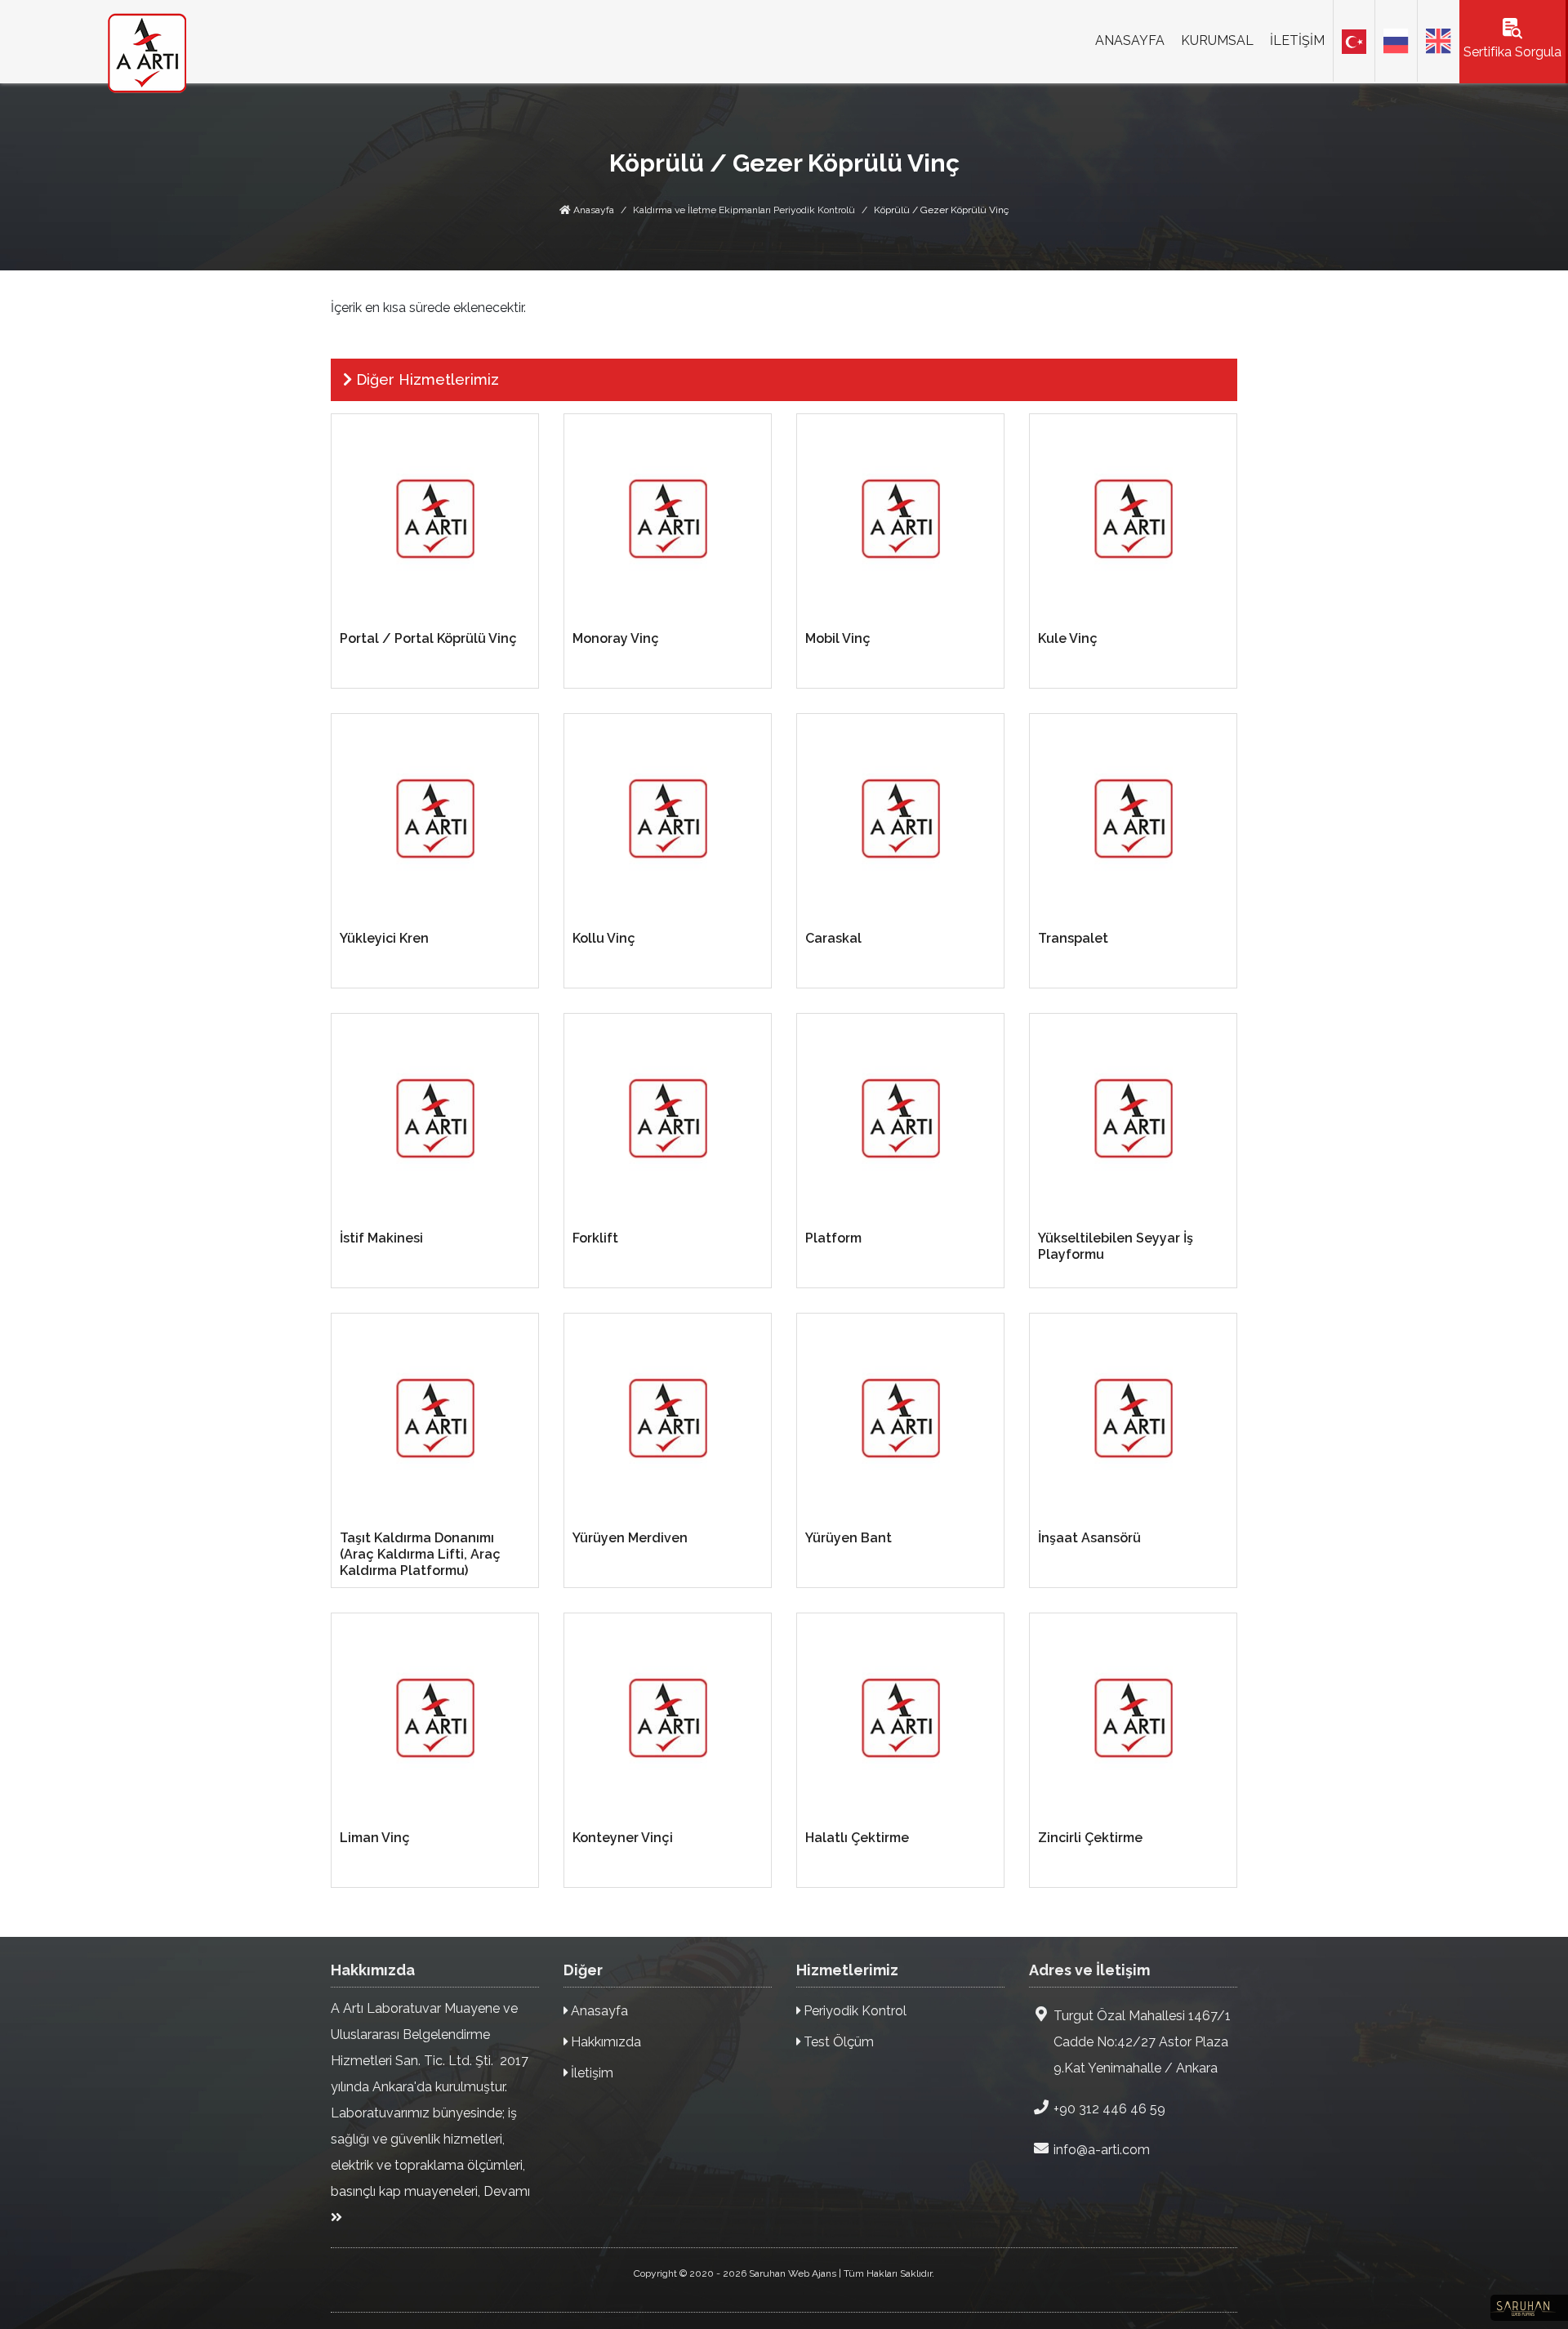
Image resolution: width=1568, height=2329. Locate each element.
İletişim (590, 2073)
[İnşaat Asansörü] (1133, 1418)
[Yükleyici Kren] (435, 818)
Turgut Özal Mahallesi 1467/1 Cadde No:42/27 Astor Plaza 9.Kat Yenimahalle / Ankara (1142, 2042)
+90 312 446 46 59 (1109, 2109)
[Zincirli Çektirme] (1133, 1718)
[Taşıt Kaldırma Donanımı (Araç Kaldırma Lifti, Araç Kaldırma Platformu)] (435, 1418)
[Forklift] (668, 1118)
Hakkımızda (604, 2042)
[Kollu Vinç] (668, 818)
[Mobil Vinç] (900, 518)
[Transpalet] (1133, 818)
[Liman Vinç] (435, 1718)
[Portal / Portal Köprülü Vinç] (435, 518)
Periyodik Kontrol (853, 2011)
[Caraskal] (900, 818)
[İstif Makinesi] (435, 1118)
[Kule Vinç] (1133, 518)
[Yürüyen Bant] (900, 1418)
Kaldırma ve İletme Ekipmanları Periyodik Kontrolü (744, 210)
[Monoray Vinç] (668, 518)
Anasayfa (592, 210)
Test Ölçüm (837, 2042)
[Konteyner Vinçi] (668, 1718)
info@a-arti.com (1102, 2150)
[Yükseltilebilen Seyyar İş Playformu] (1133, 1118)
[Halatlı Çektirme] (900, 1718)
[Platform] (900, 1118)
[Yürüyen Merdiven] (668, 1418)
